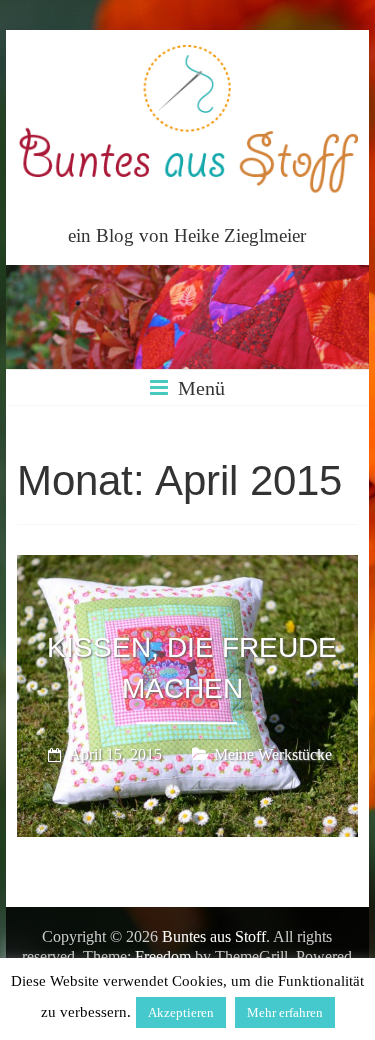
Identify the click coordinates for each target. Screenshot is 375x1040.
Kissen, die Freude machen (192, 669)
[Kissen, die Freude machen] (188, 569)
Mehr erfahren (285, 1012)
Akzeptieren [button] (181, 1012)
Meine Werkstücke (273, 754)
